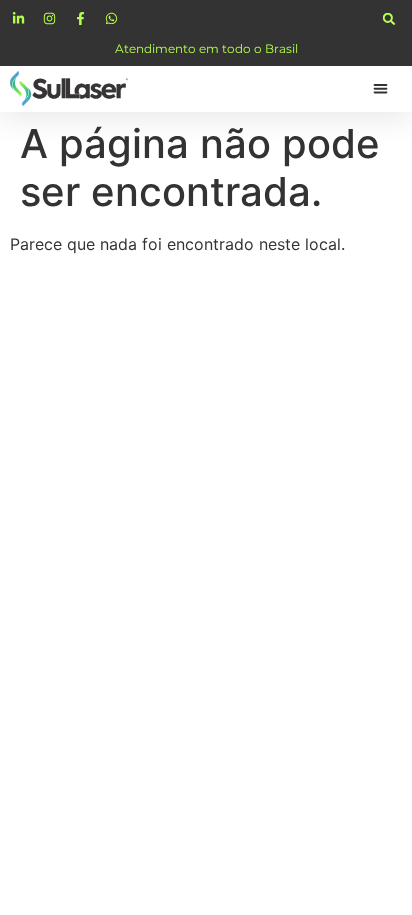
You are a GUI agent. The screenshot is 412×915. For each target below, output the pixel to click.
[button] (389, 18)
